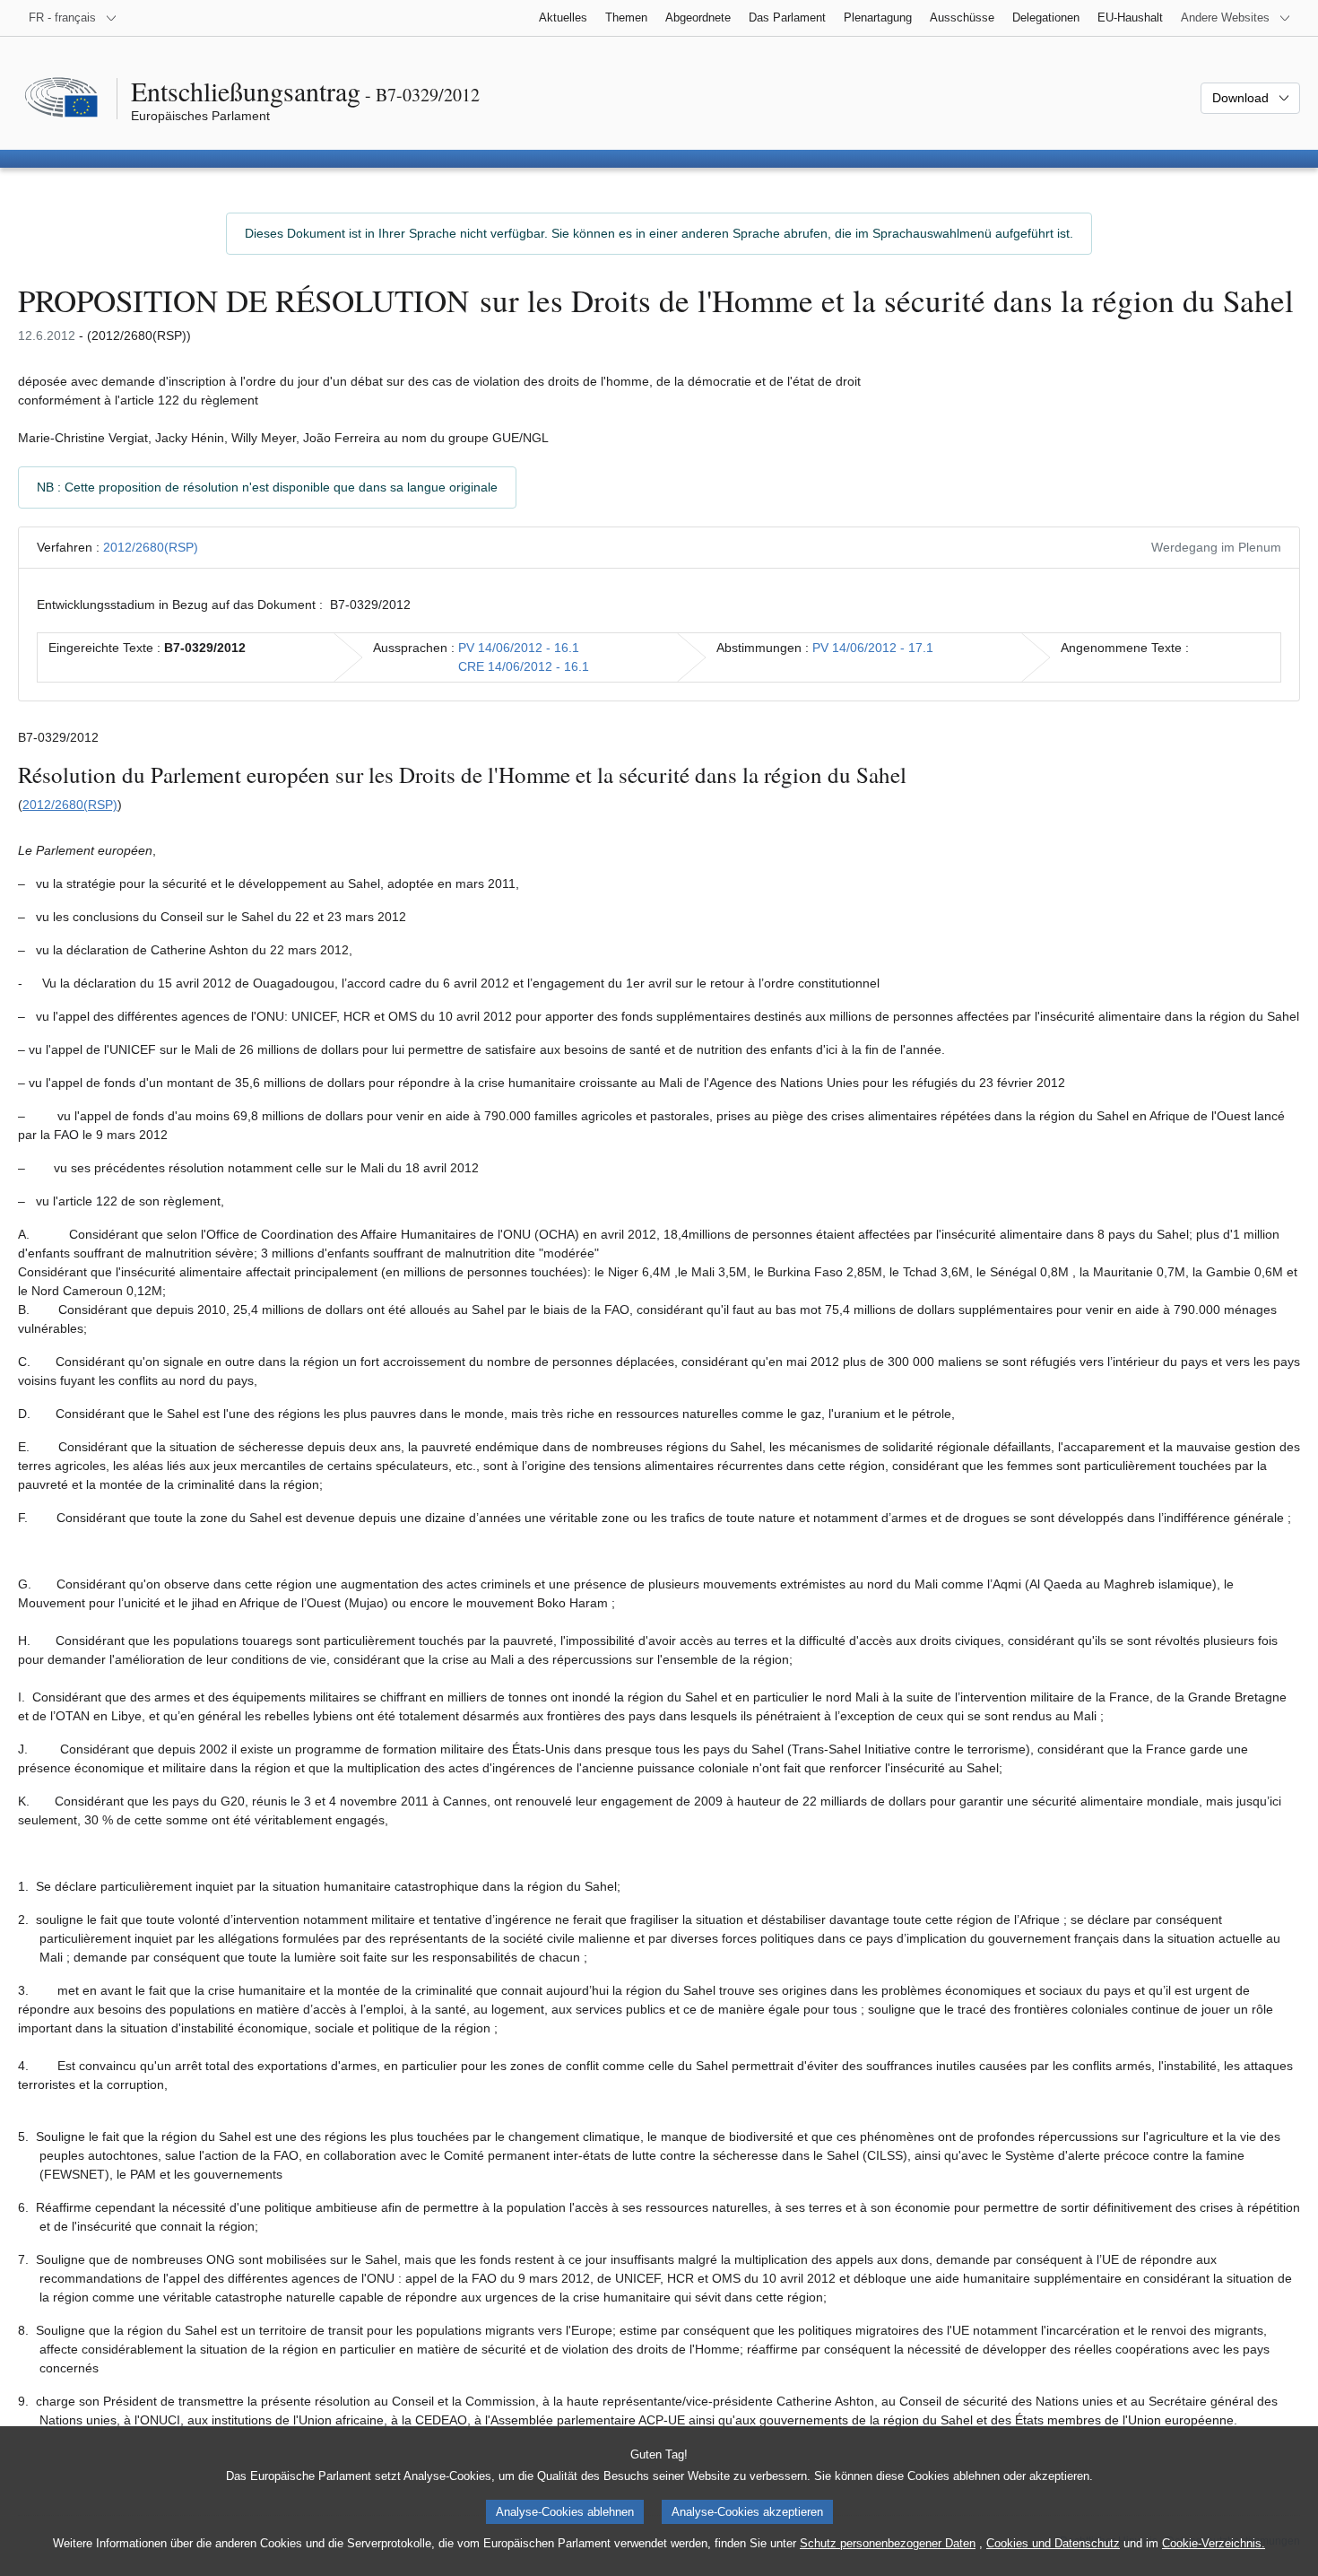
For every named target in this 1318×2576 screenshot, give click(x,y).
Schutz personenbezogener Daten (888, 2543)
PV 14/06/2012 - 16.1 (519, 648)
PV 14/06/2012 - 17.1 (873, 648)
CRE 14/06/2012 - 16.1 (524, 666)
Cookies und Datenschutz (1053, 2543)
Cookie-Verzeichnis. (1214, 2543)
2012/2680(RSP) (151, 547)
